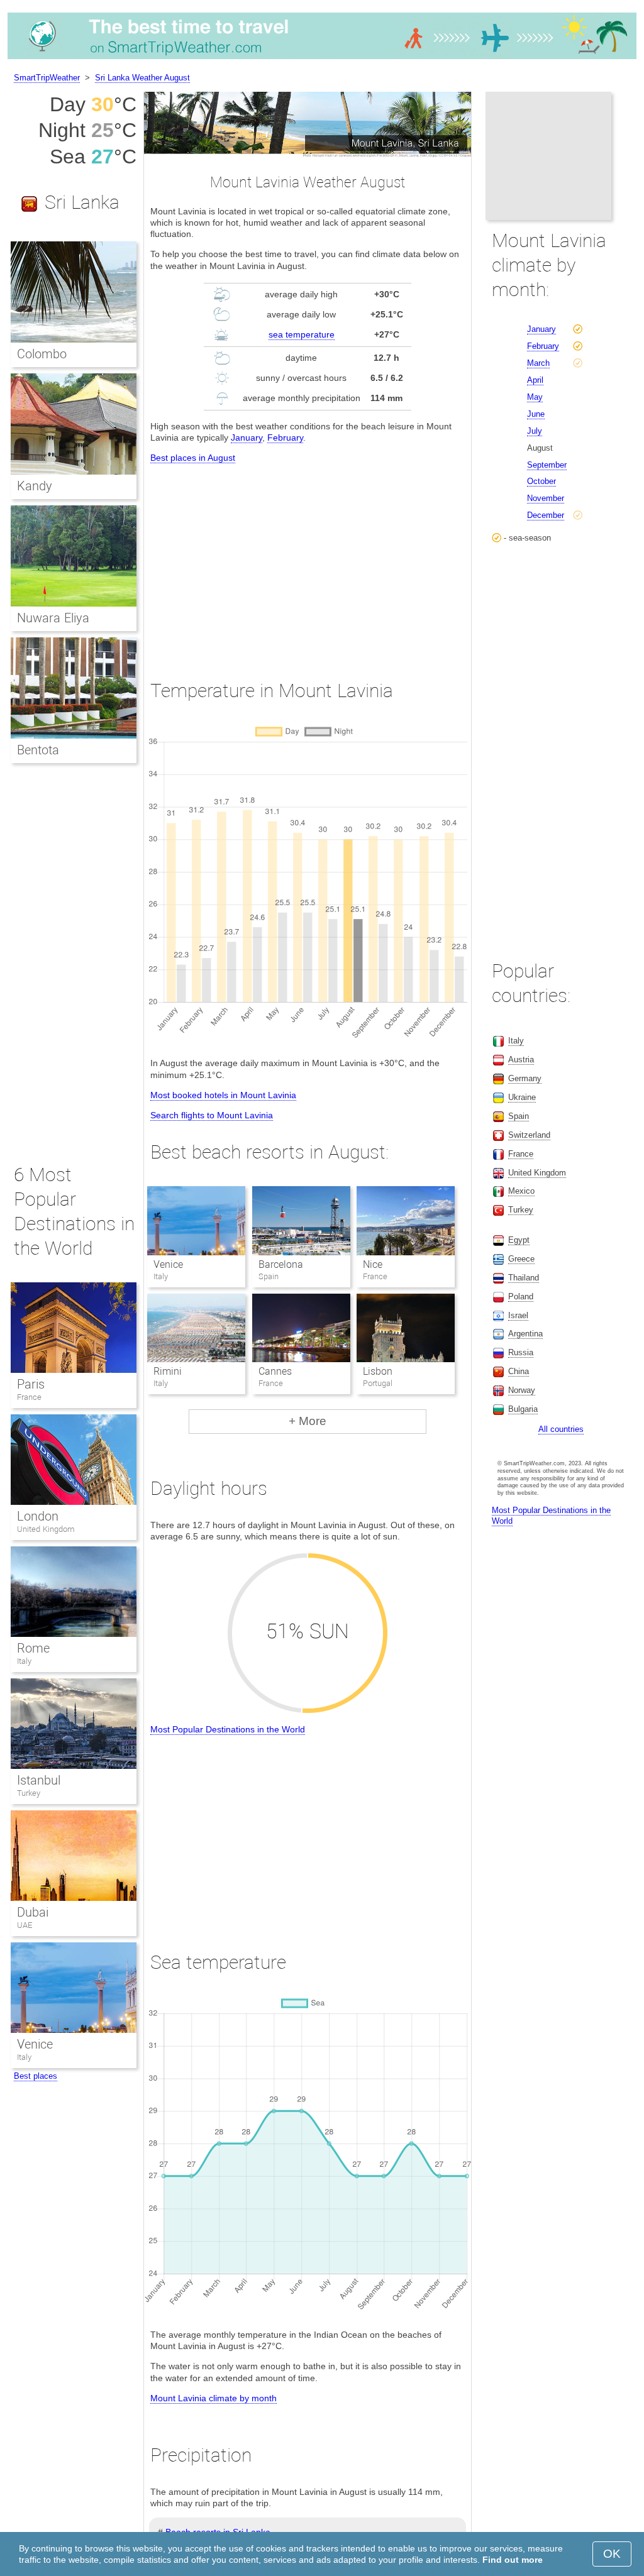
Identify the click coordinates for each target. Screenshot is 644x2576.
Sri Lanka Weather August (142, 78)
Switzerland (529, 1135)
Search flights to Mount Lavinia (212, 1115)
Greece (521, 1259)
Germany (525, 1078)
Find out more (513, 2560)
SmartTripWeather (47, 78)
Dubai (33, 1912)
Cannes (275, 1371)
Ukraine (522, 1097)
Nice (373, 1264)
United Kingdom (46, 1529)
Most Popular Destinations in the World (228, 1729)
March (538, 363)
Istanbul (39, 1780)
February (285, 438)
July (535, 431)
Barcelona (281, 1264)
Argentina (525, 1334)
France (29, 1397)
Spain (519, 1116)
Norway (522, 1390)
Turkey (29, 1793)
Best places (36, 2076)
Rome (33, 1648)
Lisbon (378, 1371)
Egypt (519, 1240)
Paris (31, 1384)
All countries (561, 1429)
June (536, 414)
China (519, 1371)
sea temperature (302, 334)
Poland (521, 1296)
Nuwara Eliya (53, 618)
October (541, 481)
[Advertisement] (308, 560)
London (38, 1516)
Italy (24, 1661)
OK (612, 2554)
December (546, 515)
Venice (168, 1264)
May (535, 397)
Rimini (168, 1371)
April (535, 380)
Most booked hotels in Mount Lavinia (223, 1095)
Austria (521, 1060)
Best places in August (193, 458)
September (547, 465)
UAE (25, 1925)
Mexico (521, 1191)
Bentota (38, 750)
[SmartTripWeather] (322, 59)
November (546, 498)
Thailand (524, 1278)
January (247, 438)
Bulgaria (523, 1409)
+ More (308, 1421)
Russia (521, 1352)
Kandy (35, 486)
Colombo (42, 354)
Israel (518, 1315)
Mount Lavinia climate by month (214, 2398)
